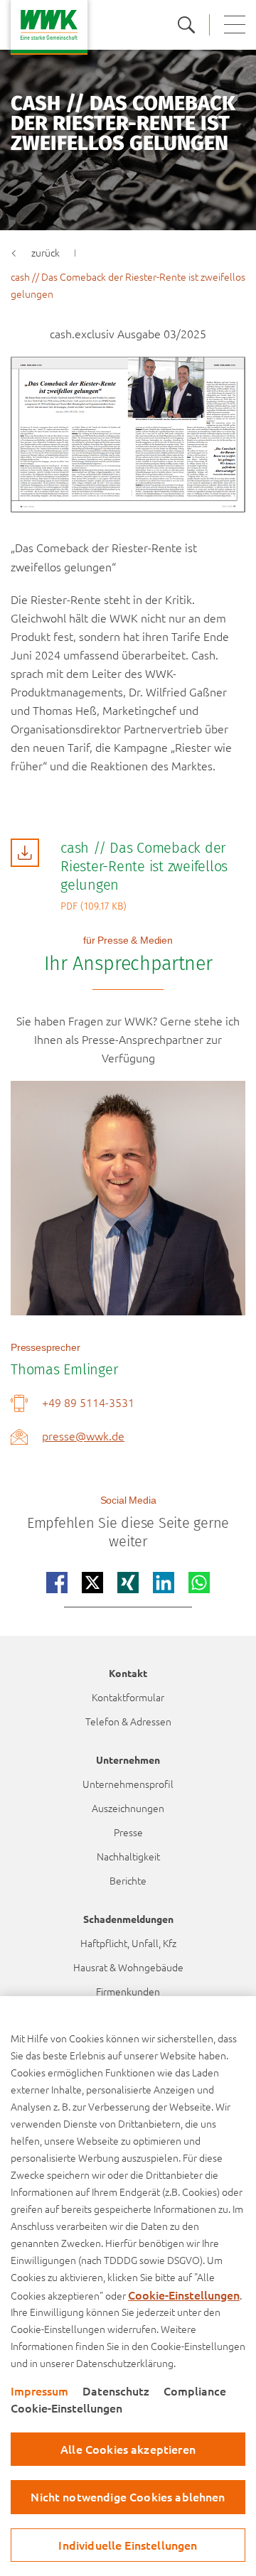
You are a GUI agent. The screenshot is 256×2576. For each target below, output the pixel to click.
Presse (128, 1832)
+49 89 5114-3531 (88, 1402)
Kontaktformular (128, 1697)
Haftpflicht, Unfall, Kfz (128, 1943)
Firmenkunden (128, 1991)
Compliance (195, 2391)
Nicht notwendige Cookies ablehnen (128, 2496)
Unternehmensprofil (128, 1784)
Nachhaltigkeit (128, 1856)
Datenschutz (116, 2391)
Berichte (128, 1880)
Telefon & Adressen (128, 1721)
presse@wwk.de (83, 1435)
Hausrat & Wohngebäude (128, 1967)
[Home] (49, 27)
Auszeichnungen (128, 1808)
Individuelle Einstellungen (128, 2545)
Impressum (39, 2391)
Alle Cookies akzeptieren (128, 2449)
